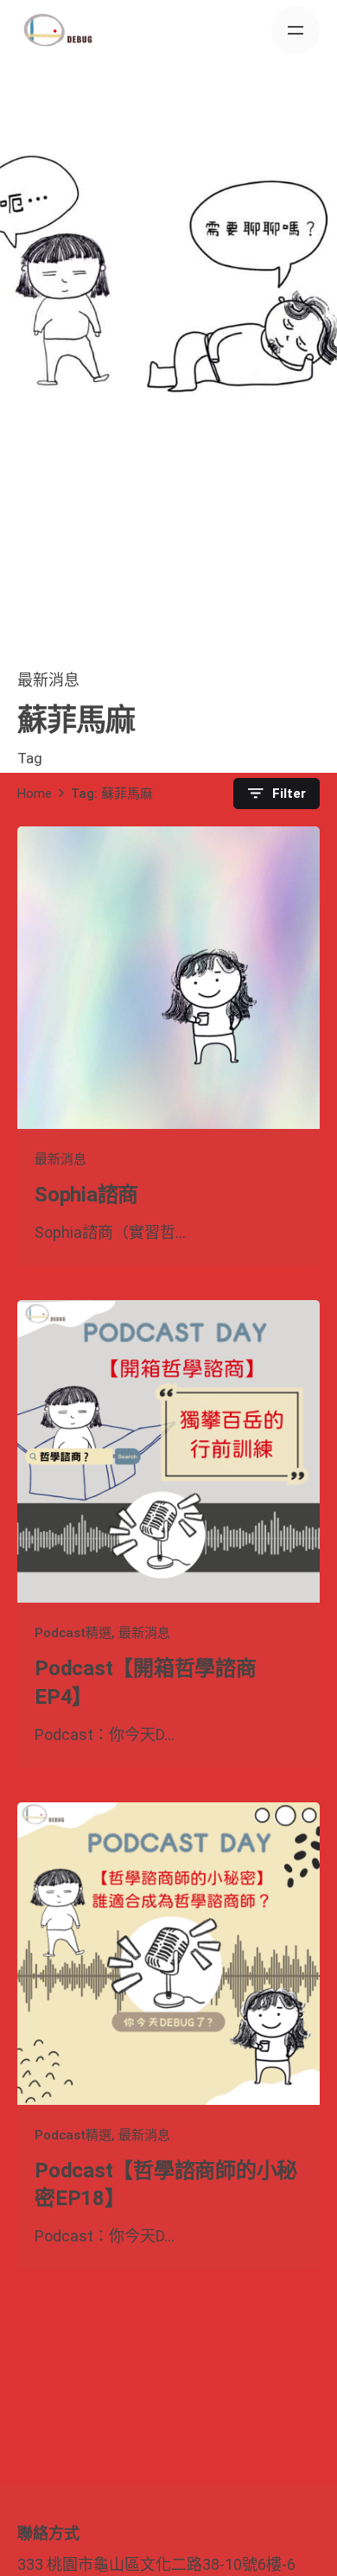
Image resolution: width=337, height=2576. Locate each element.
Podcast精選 (73, 1633)
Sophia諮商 (86, 1195)
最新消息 (48, 680)
